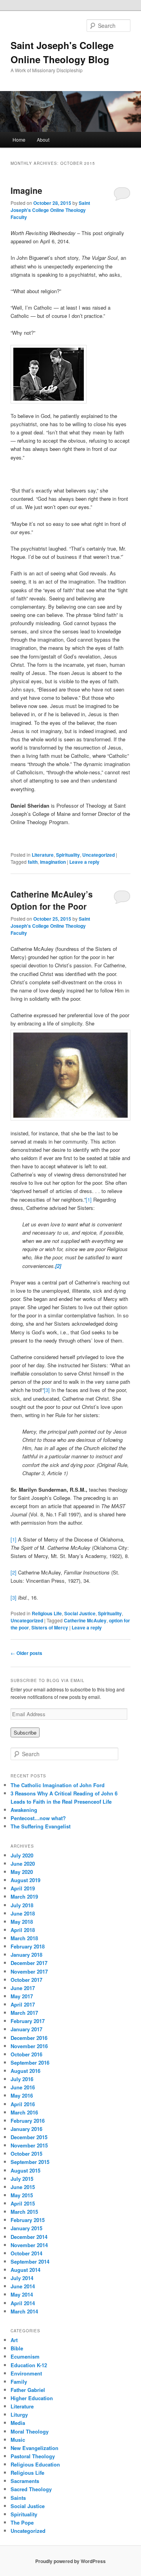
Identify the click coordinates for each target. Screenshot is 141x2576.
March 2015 (24, 2212)
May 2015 (22, 2195)
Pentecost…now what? (38, 1818)
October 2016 (26, 2054)
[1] (89, 1200)
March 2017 (24, 2013)
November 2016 (29, 2046)
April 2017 (23, 2004)
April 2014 (23, 2303)
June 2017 (23, 1988)
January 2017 (26, 2029)
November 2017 (29, 1971)
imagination (53, 862)
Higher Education (32, 2398)
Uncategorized (99, 855)
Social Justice (80, 1613)
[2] (14, 1572)
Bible (17, 2348)
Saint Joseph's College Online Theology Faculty (50, 210)
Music (18, 2440)
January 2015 (26, 2228)
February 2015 (28, 2220)
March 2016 (24, 2112)
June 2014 (23, 2286)
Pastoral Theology (33, 2456)
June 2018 (23, 1913)
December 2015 (29, 2137)
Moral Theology (30, 2431)
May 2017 (22, 1996)
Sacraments (25, 2481)
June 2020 (23, 1864)
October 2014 (26, 2253)
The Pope (22, 2522)
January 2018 (26, 1955)
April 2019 (23, 1888)
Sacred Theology (31, 2489)
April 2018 (23, 1930)
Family (19, 2382)
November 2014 (29, 2245)
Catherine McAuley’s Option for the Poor (52, 900)
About (43, 140)
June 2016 (23, 2087)
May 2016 (22, 2095)
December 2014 (29, 2237)
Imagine (26, 190)
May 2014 (22, 2294)
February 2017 (28, 2021)
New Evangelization (34, 2448)
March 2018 (24, 1938)
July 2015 (22, 2179)
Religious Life (47, 1613)
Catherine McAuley (85, 1620)
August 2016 (25, 2071)
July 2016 (22, 2079)
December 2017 (29, 1963)
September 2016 (30, 2062)
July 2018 (22, 1905)
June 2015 (23, 2187)
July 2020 (22, 1855)
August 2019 (25, 1880)
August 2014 (25, 2270)
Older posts (26, 1653)
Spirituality (68, 855)
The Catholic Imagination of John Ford (58, 1785)
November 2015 (29, 2145)
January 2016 (26, 2129)
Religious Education (35, 2464)
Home (19, 140)
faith (33, 862)
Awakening (24, 1810)
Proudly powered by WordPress (70, 2561)
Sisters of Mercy (50, 1627)
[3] (47, 1390)
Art (14, 2340)
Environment (26, 2373)
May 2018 (22, 1922)
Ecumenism (25, 2356)
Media (18, 2423)
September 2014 (30, 2261)
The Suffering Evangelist (41, 1826)
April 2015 (23, 2203)
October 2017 (26, 1980)
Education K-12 (29, 2365)
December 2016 (29, 2038)
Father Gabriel (28, 2390)
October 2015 (26, 2154)
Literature (43, 855)
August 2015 (25, 2170)
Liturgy (19, 2415)
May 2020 (22, 1872)
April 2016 (23, 2104)
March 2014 (24, 2311)
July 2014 (22, 2278)
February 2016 (28, 2121)
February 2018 (28, 1946)
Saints (18, 2498)
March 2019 (24, 1896)
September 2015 (30, 2162)
